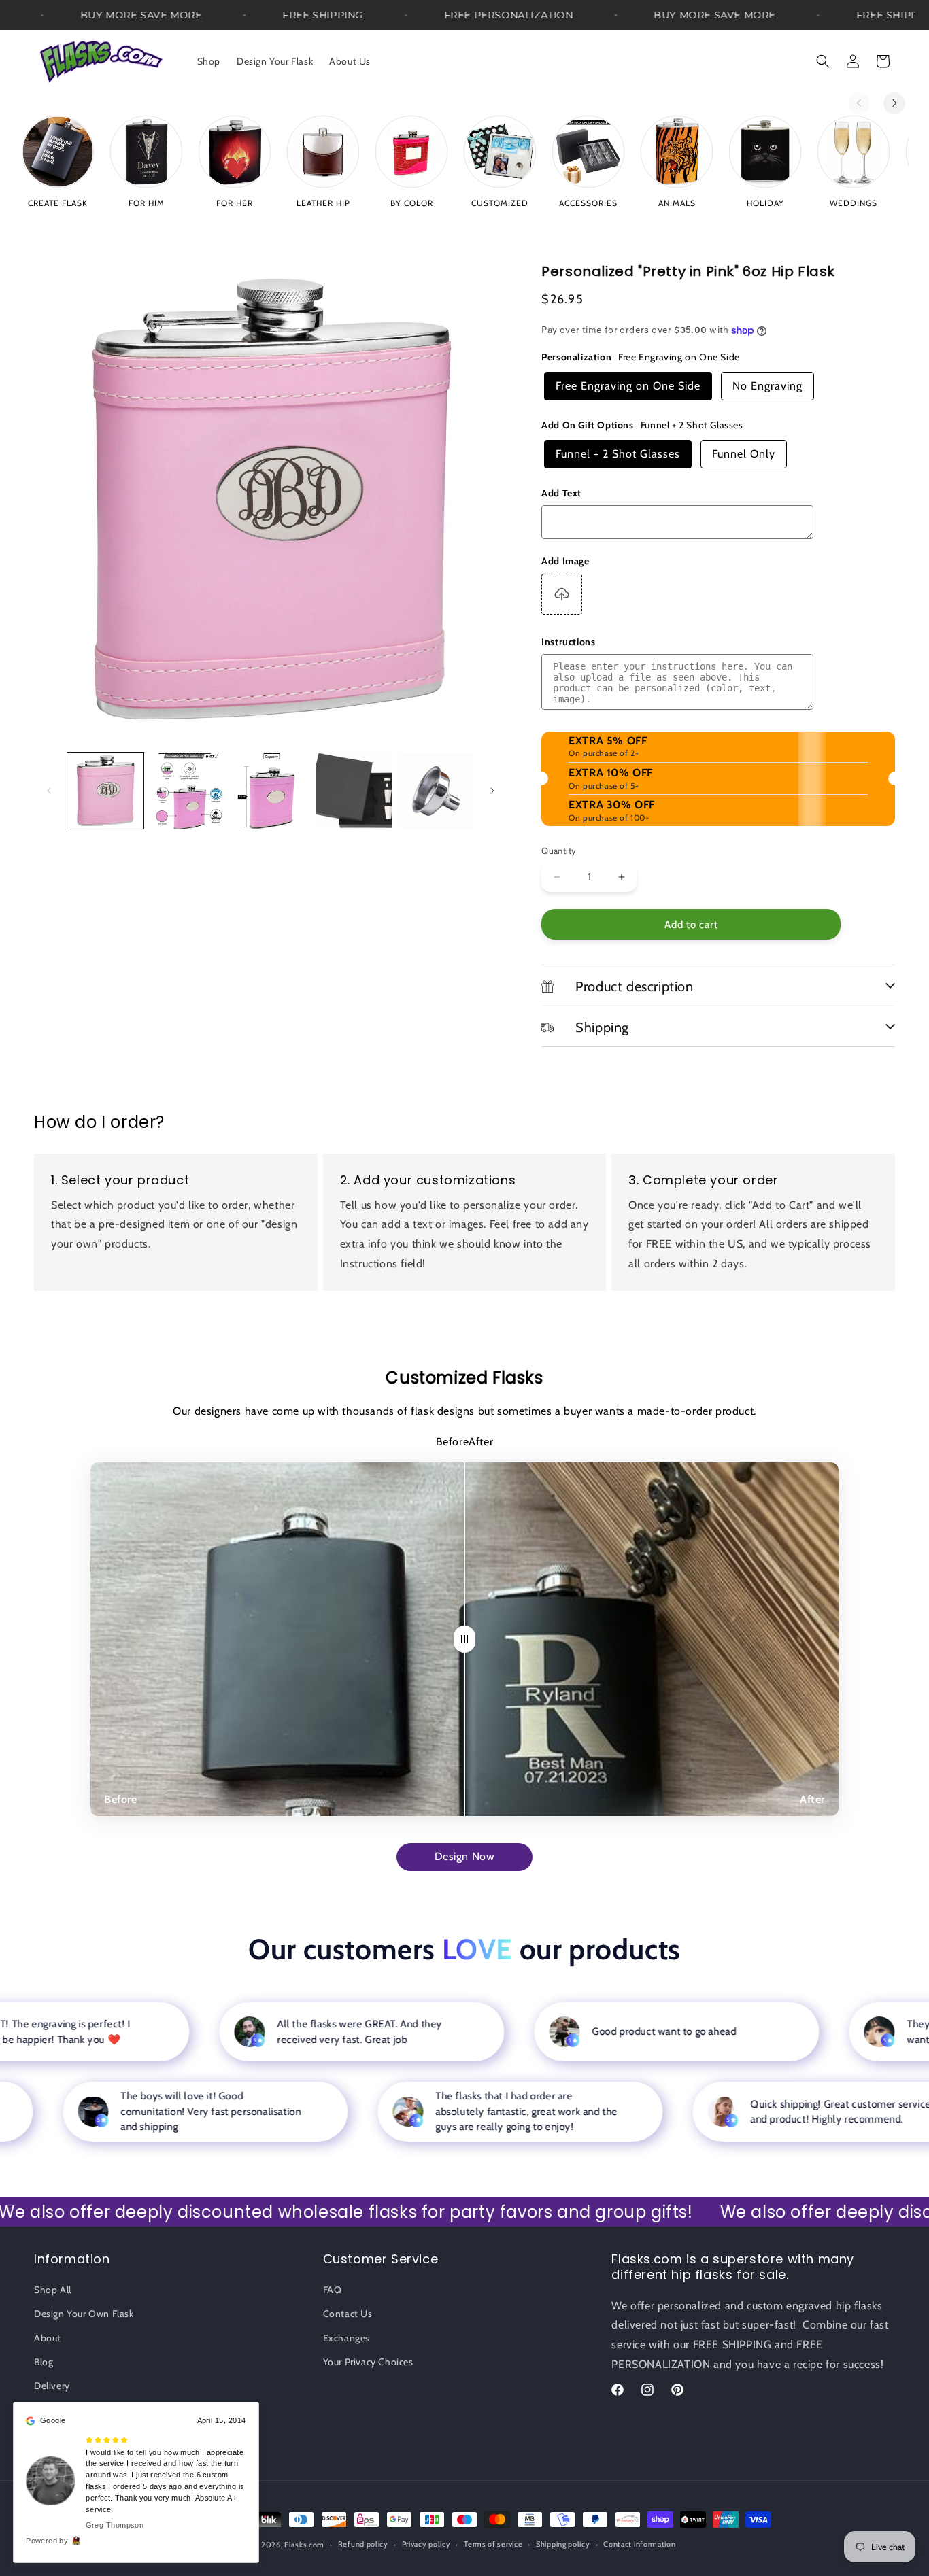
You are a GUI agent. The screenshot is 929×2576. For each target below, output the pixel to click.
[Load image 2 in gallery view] (188, 791)
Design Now (465, 1856)
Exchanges (347, 2338)
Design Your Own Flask (84, 2314)
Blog (44, 2362)
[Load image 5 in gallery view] (437, 791)
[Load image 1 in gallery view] (105, 791)
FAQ (333, 2290)
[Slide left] (49, 791)
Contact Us (348, 2314)
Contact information (639, 2544)
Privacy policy (426, 2544)
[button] (823, 61)
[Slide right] (492, 791)
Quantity (559, 851)
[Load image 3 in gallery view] (271, 791)
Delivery (52, 2386)
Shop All (53, 2290)
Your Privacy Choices (368, 2362)
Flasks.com (304, 2545)
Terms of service (493, 2544)
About (48, 2338)
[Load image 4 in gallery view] (354, 791)
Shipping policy (563, 2544)
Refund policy (363, 2544)
